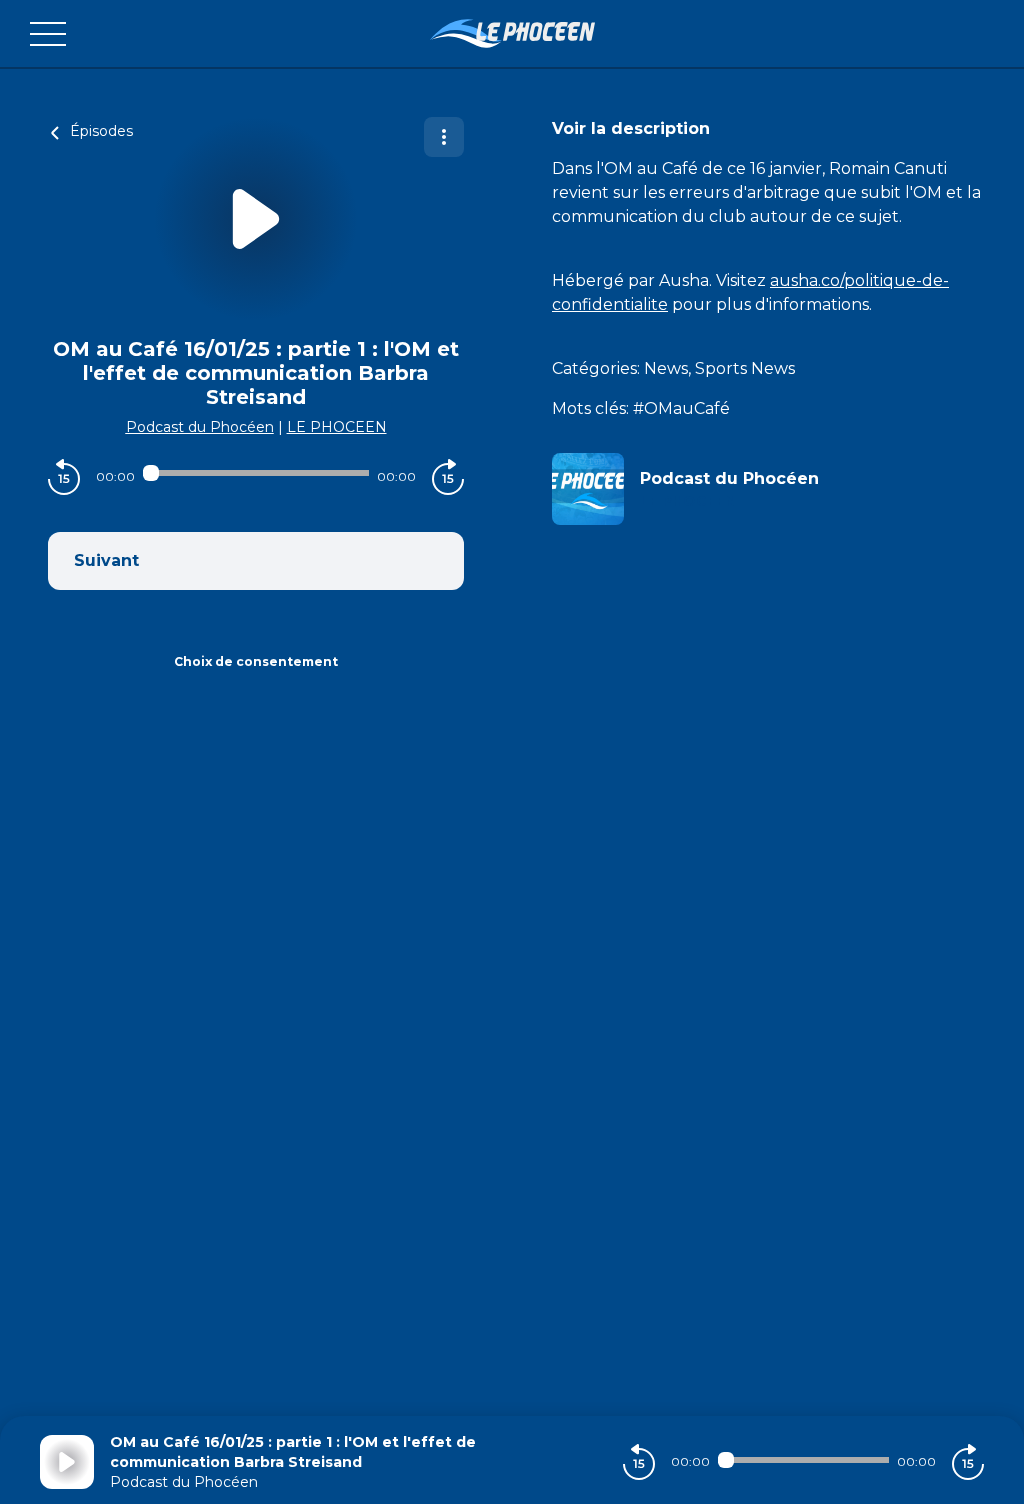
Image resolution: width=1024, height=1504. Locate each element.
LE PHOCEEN (337, 427)
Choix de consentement (256, 661)
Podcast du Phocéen (200, 427)
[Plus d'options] (444, 137)
